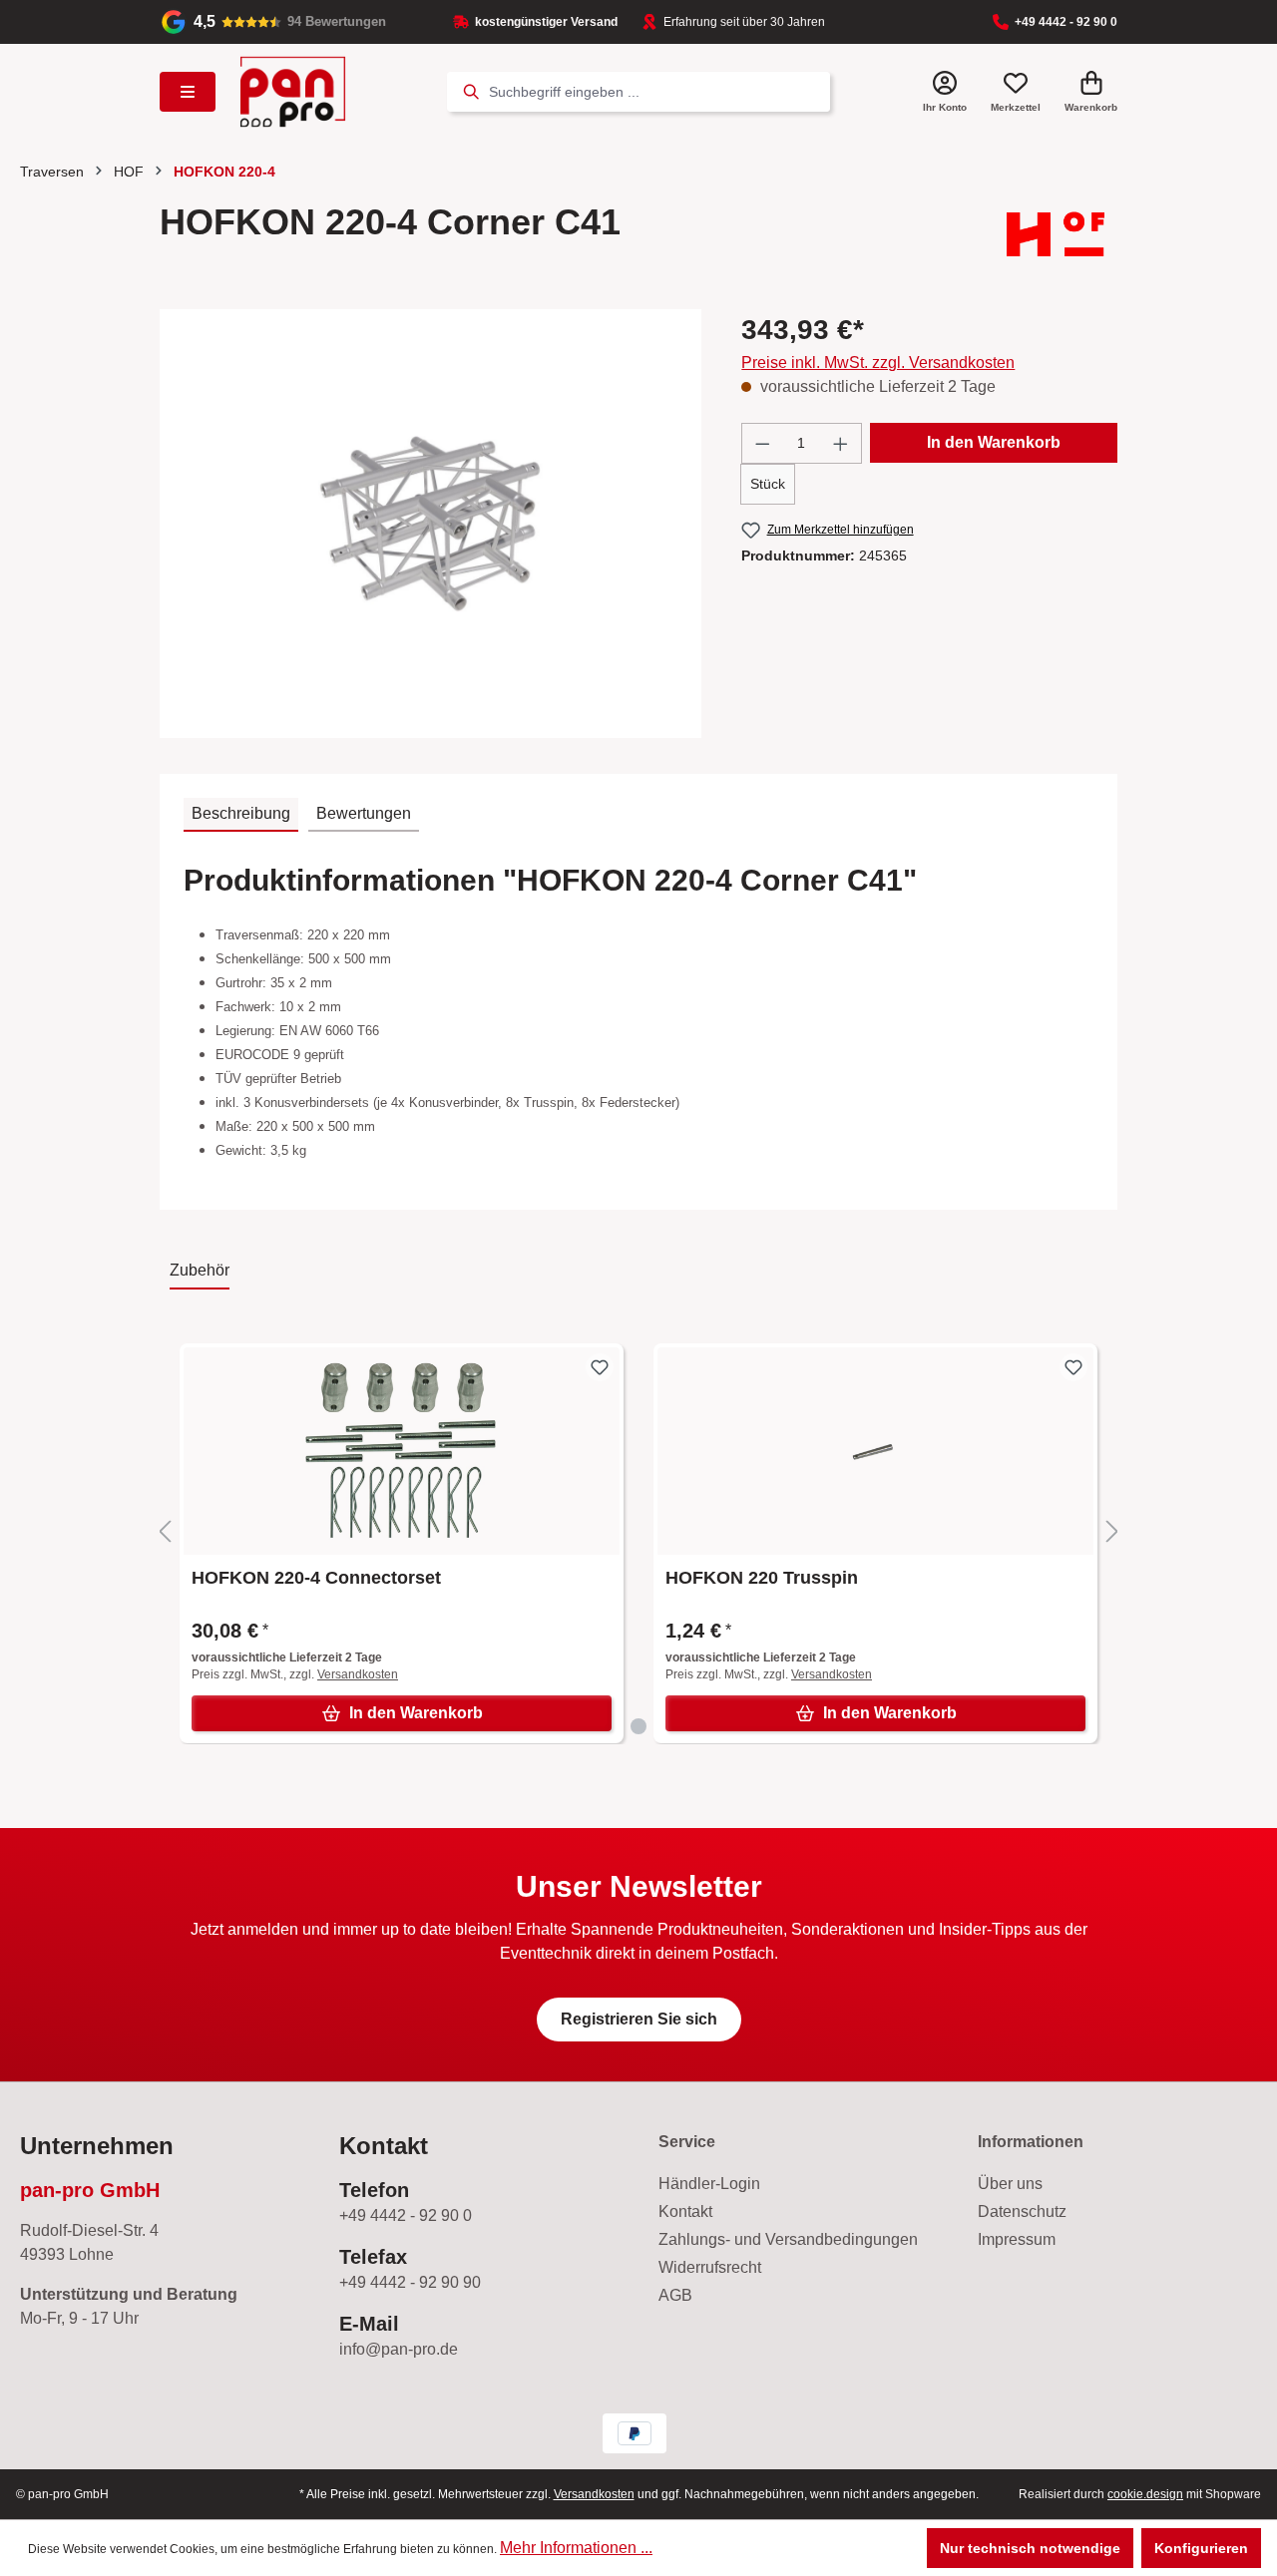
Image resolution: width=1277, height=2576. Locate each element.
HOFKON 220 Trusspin (762, 1578)
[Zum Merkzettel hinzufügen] (600, 1367)
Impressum (1017, 2239)
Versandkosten (358, 1674)
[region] (430, 524)
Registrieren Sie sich (639, 2019)
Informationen (1031, 2142)
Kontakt (685, 2211)
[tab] (241, 815)
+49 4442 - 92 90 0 (1066, 22)
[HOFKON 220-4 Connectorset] (402, 1451)
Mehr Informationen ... (576, 2548)
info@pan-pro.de (399, 2349)
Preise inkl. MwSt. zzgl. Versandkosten (878, 363)
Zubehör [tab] (200, 1270)
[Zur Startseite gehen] (293, 92)
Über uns (1010, 2184)
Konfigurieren (1201, 2548)
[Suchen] (468, 92)
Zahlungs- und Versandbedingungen (788, 2239)
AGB (675, 2295)
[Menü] (188, 92)
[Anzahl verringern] (762, 443)
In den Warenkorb (994, 442)
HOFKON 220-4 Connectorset (316, 1578)
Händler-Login (709, 2184)
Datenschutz (1022, 2211)
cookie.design (1145, 2494)
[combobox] (659, 92)
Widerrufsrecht (710, 2267)
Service (687, 2142)
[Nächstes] (1112, 1532)
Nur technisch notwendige (1030, 2548)
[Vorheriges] (165, 1532)
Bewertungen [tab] (364, 813)
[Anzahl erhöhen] (841, 443)
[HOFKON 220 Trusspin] (875, 1451)
